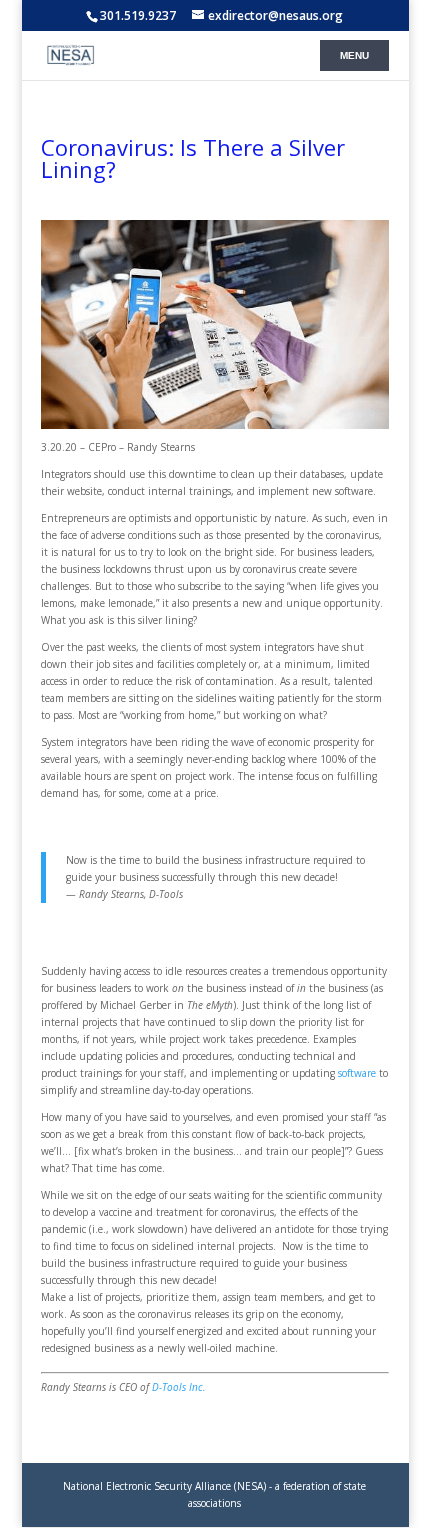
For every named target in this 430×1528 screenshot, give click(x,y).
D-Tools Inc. (179, 1387)
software (357, 1073)
